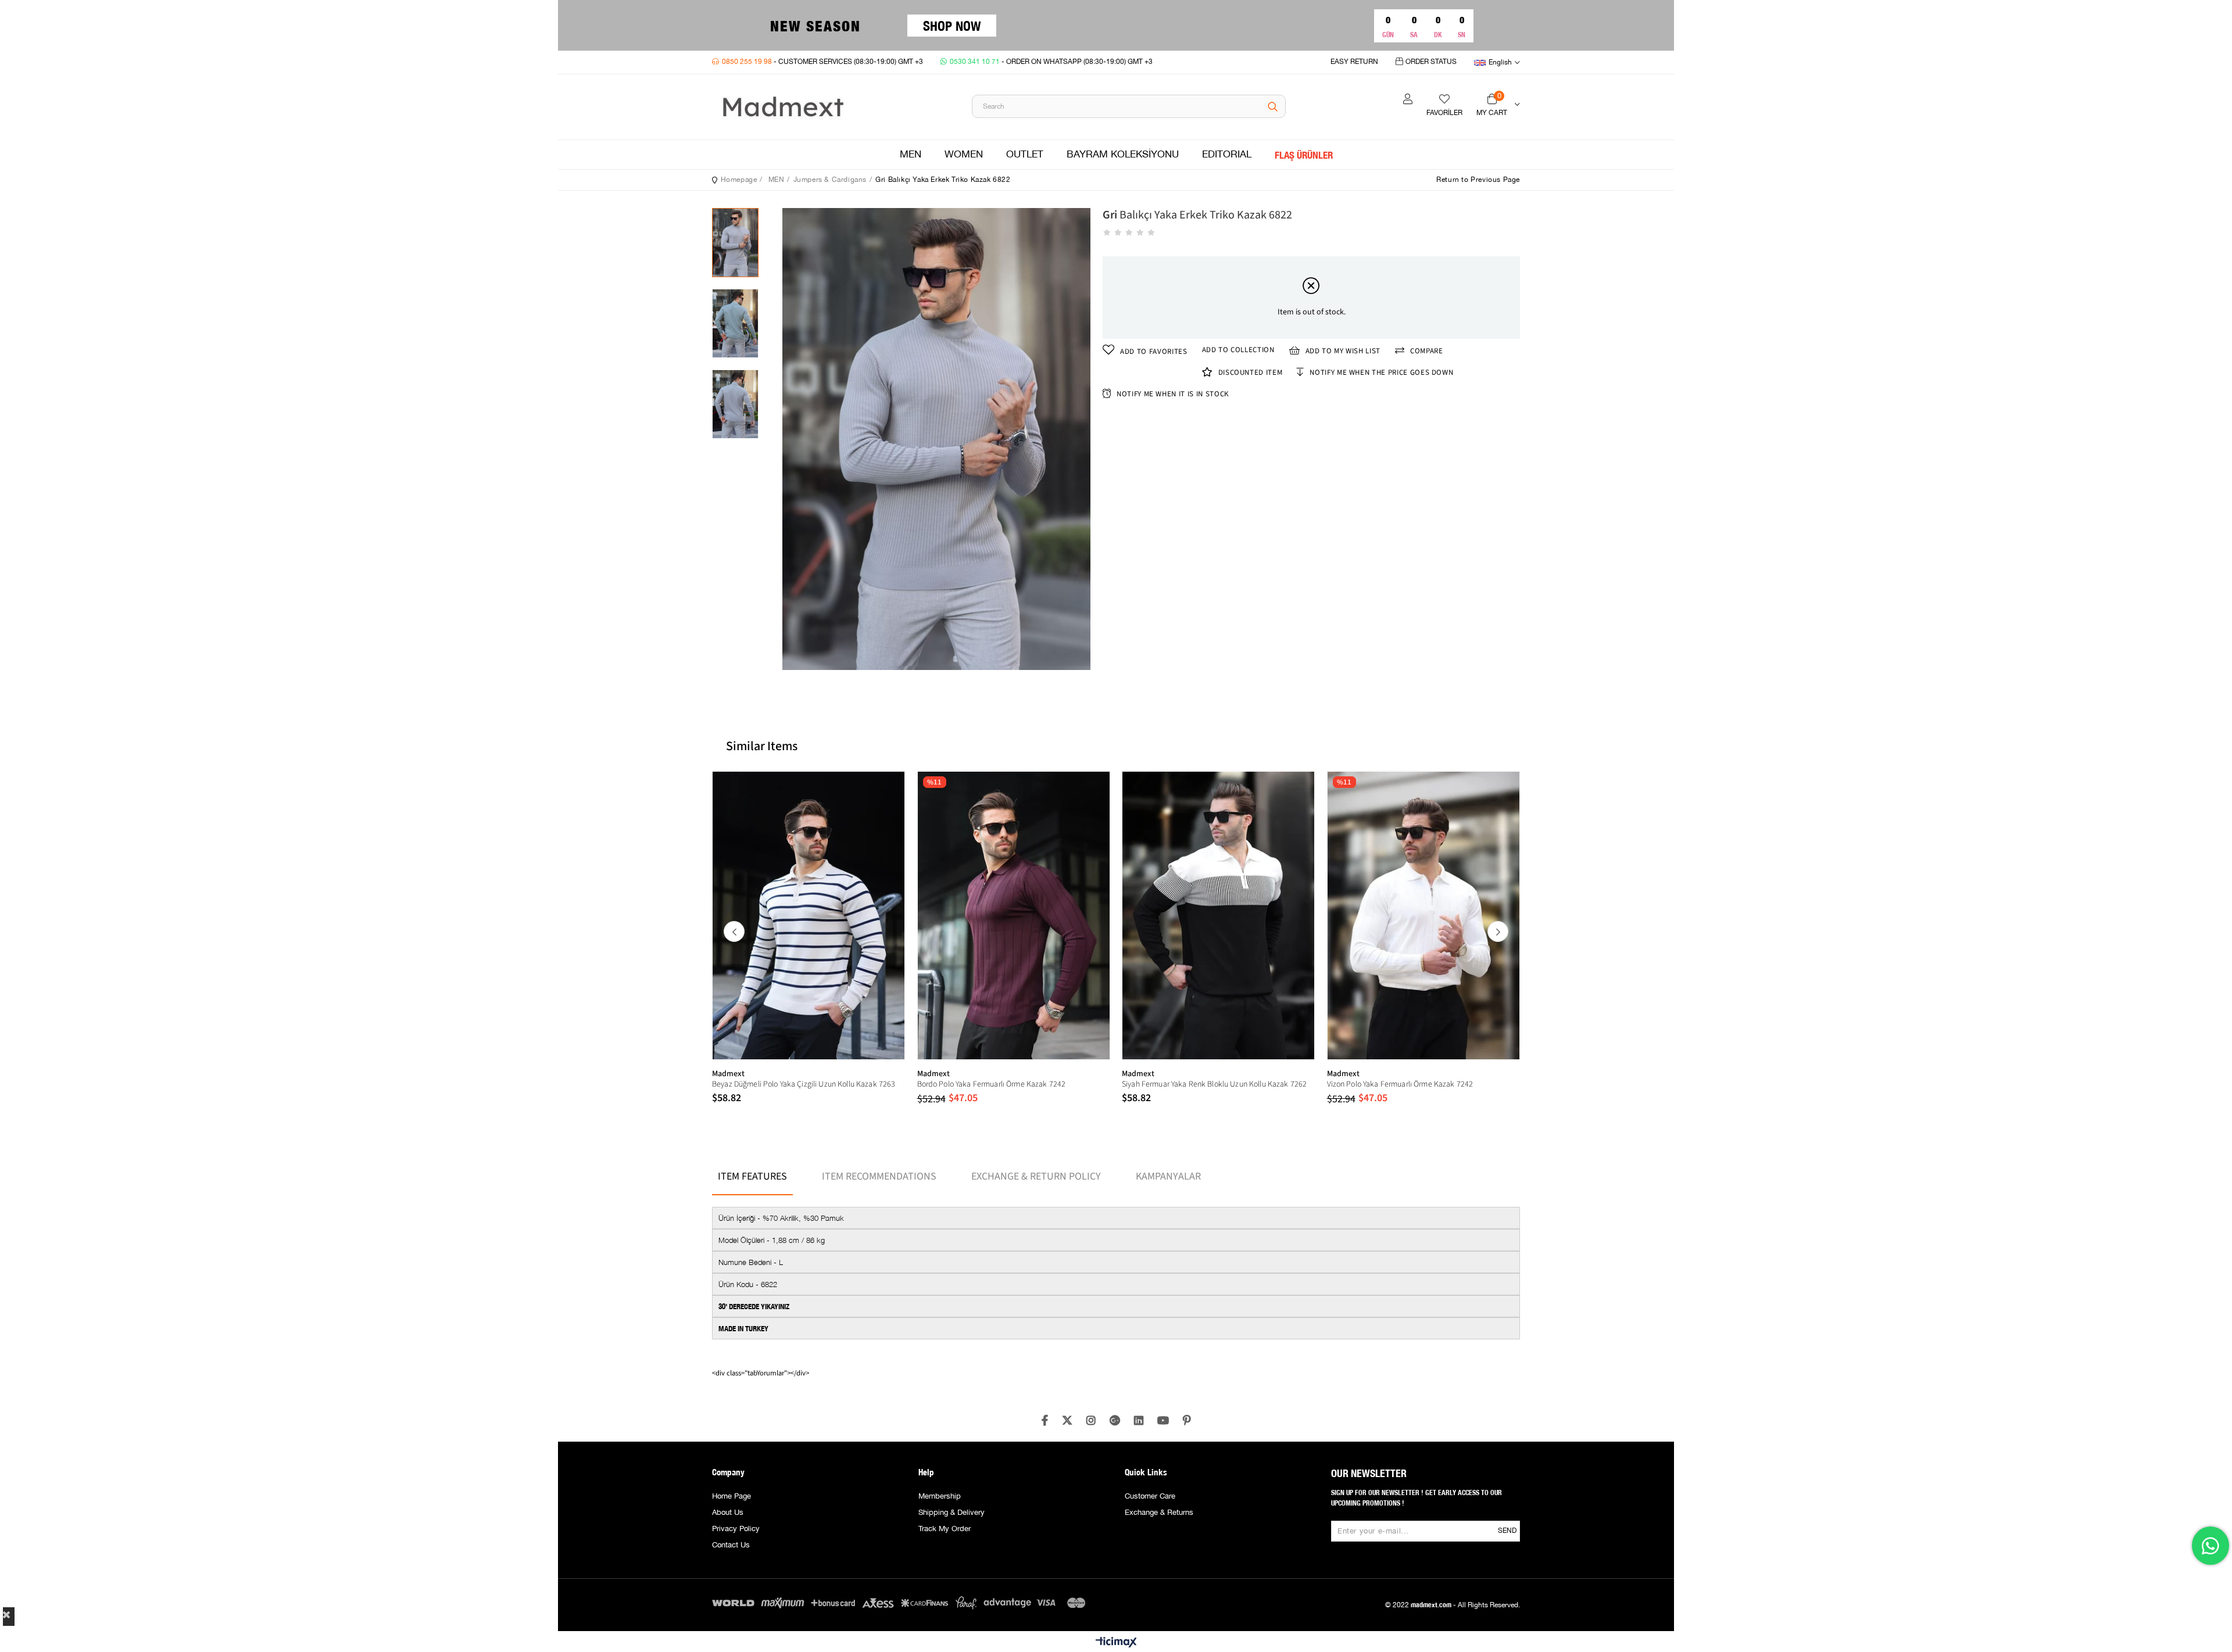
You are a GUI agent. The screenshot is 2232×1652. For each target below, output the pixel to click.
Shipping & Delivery (952, 1513)
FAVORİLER (1444, 113)
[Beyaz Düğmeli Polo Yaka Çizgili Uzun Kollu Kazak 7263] (809, 915)
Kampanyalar (1168, 1176)
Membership (940, 1496)
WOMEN (964, 155)
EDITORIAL (1227, 155)
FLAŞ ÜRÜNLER (1304, 155)
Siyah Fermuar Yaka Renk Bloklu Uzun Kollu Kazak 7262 (1214, 1084)
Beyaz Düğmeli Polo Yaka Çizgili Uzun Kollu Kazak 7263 (804, 1084)
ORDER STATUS (1431, 62)
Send (1507, 1531)
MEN (911, 155)
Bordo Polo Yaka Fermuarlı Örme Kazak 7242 (992, 1084)
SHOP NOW (952, 25)
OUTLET (1025, 155)
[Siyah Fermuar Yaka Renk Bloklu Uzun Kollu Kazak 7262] (1219, 915)
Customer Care (1150, 1496)
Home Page (732, 1496)
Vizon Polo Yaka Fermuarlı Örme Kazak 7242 (1400, 1084)
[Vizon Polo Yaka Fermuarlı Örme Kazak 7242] (1424, 915)
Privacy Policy (736, 1529)
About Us (728, 1513)
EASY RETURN (1354, 62)
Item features (752, 1176)
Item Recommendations (879, 1176)
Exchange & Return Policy (1036, 1176)
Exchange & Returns (1159, 1513)
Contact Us (731, 1545)
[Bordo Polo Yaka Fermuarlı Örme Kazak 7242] (1014, 915)
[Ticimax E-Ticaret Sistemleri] (1116, 1643)
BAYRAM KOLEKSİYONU (1123, 155)
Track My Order (945, 1529)
